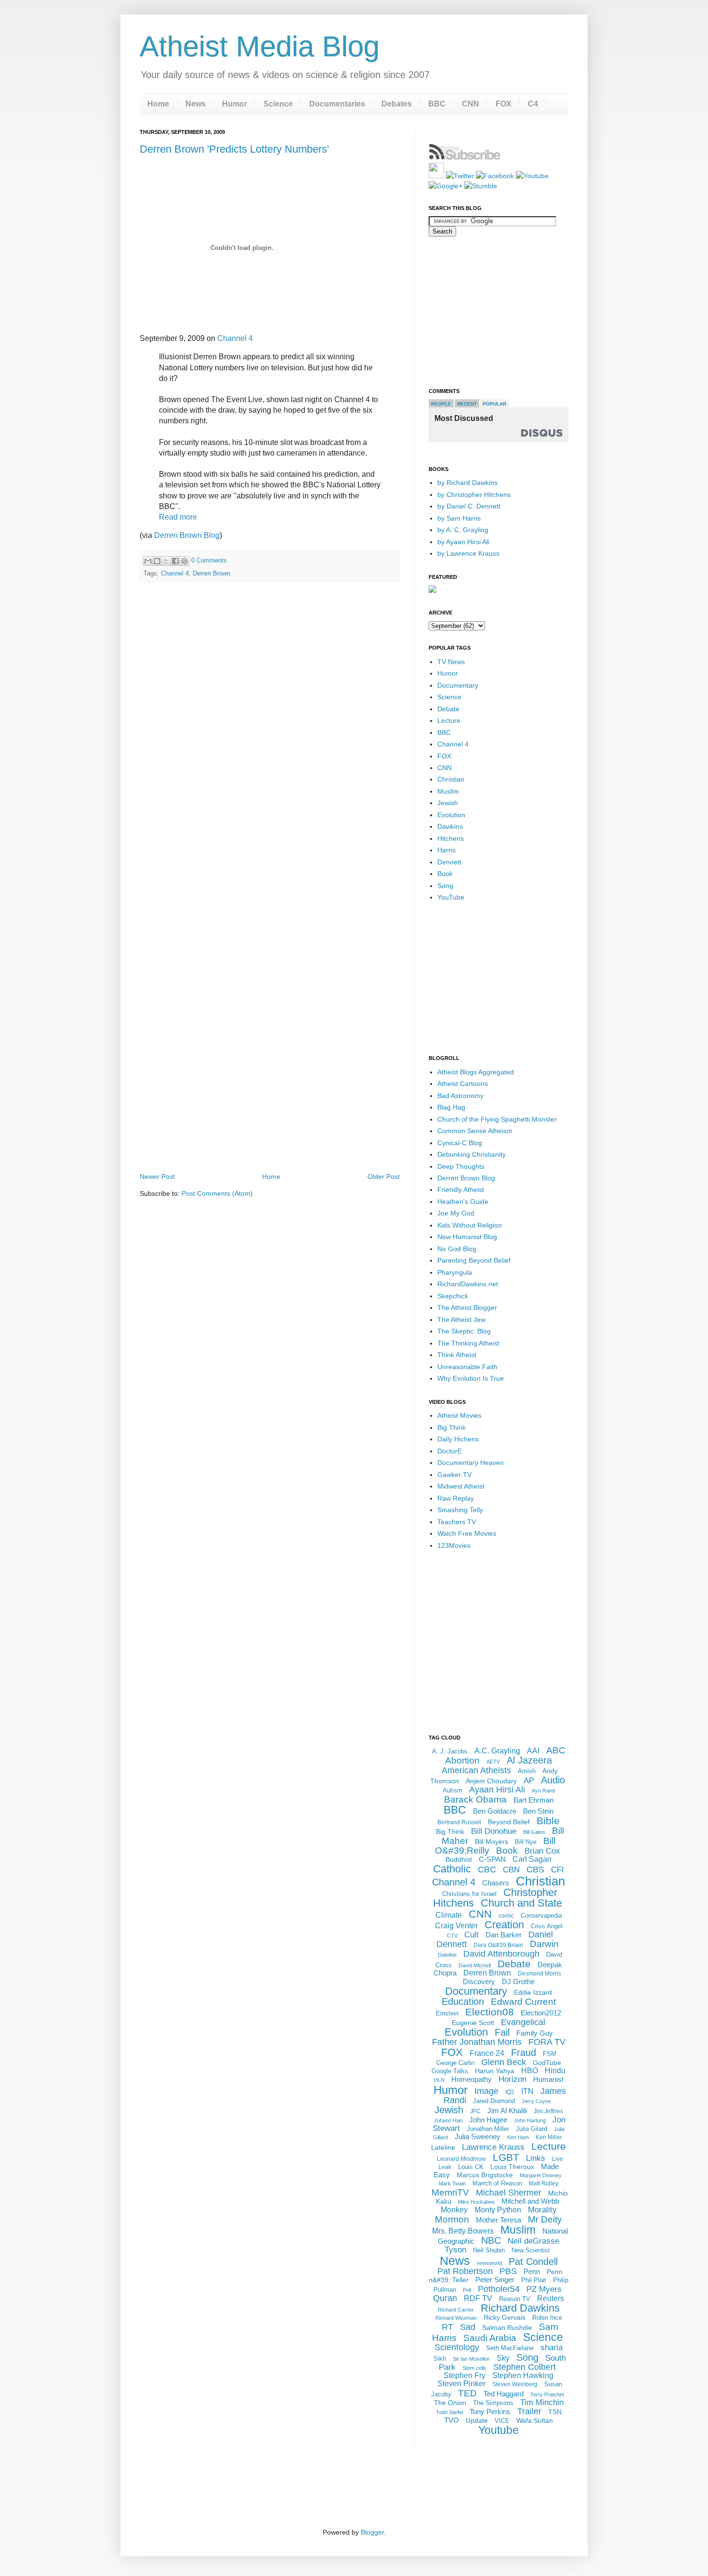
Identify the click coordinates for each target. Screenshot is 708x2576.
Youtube (498, 2430)
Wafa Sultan (535, 2420)
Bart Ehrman (533, 1800)
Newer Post (157, 1177)
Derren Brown (211, 573)
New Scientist (531, 2250)
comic (506, 1916)
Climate (449, 1915)
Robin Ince (547, 2318)
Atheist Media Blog (260, 46)
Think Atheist (457, 1355)
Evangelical (523, 2022)
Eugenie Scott (473, 2023)
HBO (530, 2071)
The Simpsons (493, 2403)
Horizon (512, 2079)
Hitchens (451, 838)
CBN (511, 1870)
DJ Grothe (518, 1981)
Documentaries (337, 104)
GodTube (547, 2063)
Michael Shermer (509, 2193)
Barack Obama (475, 1799)
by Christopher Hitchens (474, 495)
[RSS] (436, 176)
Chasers (496, 1883)
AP (529, 1781)
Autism (452, 1790)
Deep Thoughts (461, 1166)
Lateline (443, 2147)
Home (158, 104)
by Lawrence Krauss (468, 553)
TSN (555, 2412)
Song (445, 886)
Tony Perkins (490, 2412)
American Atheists (476, 1770)
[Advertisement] (270, 1144)
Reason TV (515, 2299)
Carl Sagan (532, 1859)
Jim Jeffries (548, 2111)
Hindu (555, 2071)
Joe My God (456, 1213)
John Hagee (488, 2120)
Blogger (372, 2532)
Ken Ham (518, 2137)
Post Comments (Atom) (217, 1193)
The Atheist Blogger (467, 1308)
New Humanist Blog (467, 1237)
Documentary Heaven (471, 1463)
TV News (451, 662)
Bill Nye (526, 1842)
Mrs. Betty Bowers (463, 2231)
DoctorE (450, 1451)
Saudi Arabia (490, 2338)
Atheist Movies (459, 1415)
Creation (504, 1925)
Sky (503, 2358)
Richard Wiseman (456, 2318)
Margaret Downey (541, 2175)
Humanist (548, 2079)
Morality (542, 2210)
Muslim (448, 791)
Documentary (458, 685)
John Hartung (530, 2120)
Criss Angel (547, 1926)
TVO (452, 2420)
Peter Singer (495, 2280)
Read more (178, 517)
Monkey (454, 2210)
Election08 (490, 2012)
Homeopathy (472, 2079)
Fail (502, 2032)
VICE (502, 2421)
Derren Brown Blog (187, 535)
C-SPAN (492, 1859)
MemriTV (450, 2192)
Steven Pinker (461, 2384)
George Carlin (455, 2063)
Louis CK (471, 2167)
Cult (472, 1935)
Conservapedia (541, 1916)
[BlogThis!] (157, 561)
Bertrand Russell (459, 1822)
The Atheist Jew (461, 1320)
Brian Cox (542, 1851)
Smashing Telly (460, 1510)
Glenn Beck (504, 2062)
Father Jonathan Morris (477, 2042)
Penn (532, 2271)
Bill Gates (534, 1832)
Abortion (462, 1760)
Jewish (448, 803)
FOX (504, 104)
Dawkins (450, 826)
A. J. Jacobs (450, 1751)
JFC (475, 2111)
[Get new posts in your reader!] (465, 158)
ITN (527, 2091)
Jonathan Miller (488, 2129)
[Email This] (148, 561)
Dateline (447, 1955)
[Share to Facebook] (175, 561)
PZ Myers (544, 2289)
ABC (556, 1750)
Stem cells (474, 2368)
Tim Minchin (542, 2402)
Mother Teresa (498, 2220)
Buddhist (459, 1859)
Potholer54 (499, 2289)
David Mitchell (475, 1965)
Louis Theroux (512, 2167)
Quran (445, 2298)
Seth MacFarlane (510, 2348)
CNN (471, 104)
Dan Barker (504, 1935)
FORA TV (547, 2042)
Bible (548, 1821)
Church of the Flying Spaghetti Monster (497, 1119)
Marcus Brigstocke (485, 2175)
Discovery (479, 1981)
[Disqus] (270, 724)
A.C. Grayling (497, 1751)
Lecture (449, 720)
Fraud (524, 2053)
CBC (487, 1870)
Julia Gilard (531, 2129)
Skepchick (453, 1296)
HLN (439, 2080)
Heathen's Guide (463, 1202)
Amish (527, 1771)
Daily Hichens (458, 1439)
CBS (535, 1870)
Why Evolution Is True (471, 1378)
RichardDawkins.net (468, 1284)
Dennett (449, 862)
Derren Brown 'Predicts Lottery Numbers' (234, 149)
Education (463, 2001)
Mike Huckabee (476, 2202)
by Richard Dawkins (467, 483)
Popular (494, 404)
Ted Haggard (504, 2394)
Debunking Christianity (472, 1154)
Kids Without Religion (470, 1225)
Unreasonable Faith (467, 1367)
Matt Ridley (544, 2184)
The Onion (450, 2403)
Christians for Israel (469, 1894)
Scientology (457, 2347)
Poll (467, 2290)
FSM (550, 2054)
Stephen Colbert (524, 2367)
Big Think (452, 1427)
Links (536, 2158)
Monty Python (498, 2210)
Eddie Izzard (533, 1992)
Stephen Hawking (523, 2375)
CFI (557, 1870)
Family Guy (535, 2033)
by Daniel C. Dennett (469, 506)
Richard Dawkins (520, 2308)
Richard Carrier (456, 2310)
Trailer (529, 2411)
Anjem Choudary (491, 1781)
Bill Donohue (494, 1831)
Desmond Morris (539, 1974)
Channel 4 (235, 338)
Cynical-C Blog (460, 1143)
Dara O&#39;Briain (498, 1945)
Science (278, 104)
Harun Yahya (495, 2071)
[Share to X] (166, 561)
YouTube (451, 897)
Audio (553, 1780)
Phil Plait (534, 2280)
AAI (533, 1751)
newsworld (489, 2263)
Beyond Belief (509, 1822)
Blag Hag (451, 1107)
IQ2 (510, 2092)
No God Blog (457, 1249)
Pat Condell (533, 2262)
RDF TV (478, 2298)
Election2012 (541, 2013)
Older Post (384, 1177)
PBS (508, 2271)
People (441, 404)
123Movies (454, 1545)
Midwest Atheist (461, 1486)
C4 (533, 104)
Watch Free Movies (467, 1533)
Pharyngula (455, 1272)
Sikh (440, 2359)
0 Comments (209, 560)
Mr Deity (545, 2219)
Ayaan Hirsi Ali (497, 1790)
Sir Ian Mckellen (471, 2359)
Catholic (452, 1869)
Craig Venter (456, 1926)
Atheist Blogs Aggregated (476, 1072)
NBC (491, 2240)
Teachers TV (457, 1522)
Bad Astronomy (460, 1096)
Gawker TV (454, 1475)
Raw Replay (456, 1498)
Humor (235, 104)
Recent (467, 404)
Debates (397, 104)
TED (467, 2393)
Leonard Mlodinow (461, 2159)
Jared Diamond (494, 2101)
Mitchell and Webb (530, 2201)
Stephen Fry (465, 2375)
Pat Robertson (465, 2271)
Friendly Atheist (461, 1190)
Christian (451, 779)
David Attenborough (501, 1954)
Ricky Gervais (505, 2317)
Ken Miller (549, 2137)
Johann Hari (448, 2120)
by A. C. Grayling (463, 530)
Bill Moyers (492, 1842)
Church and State (521, 1903)
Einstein (447, 2013)
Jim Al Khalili (507, 2111)
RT (447, 2327)
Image (486, 2091)
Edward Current (523, 2002)
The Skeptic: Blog (464, 1331)
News (196, 104)
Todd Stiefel (449, 2412)
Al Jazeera (529, 1760)
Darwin (544, 1944)
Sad (468, 2327)
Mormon (452, 2219)
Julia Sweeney (478, 2137)
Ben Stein (538, 1811)
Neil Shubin (489, 2250)
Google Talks (450, 2071)
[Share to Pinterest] (184, 561)
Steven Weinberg (515, 2384)
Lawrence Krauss (493, 2147)
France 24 (487, 2053)
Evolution (451, 815)
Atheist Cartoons (463, 1084)
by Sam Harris (459, 518)
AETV (493, 1762)
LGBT (506, 2157)
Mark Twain (452, 2184)
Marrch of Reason (497, 2183)
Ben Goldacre (495, 1811)
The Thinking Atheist (468, 1343)
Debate (448, 709)
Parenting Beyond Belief (474, 1260)
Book (445, 874)
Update (477, 2420)
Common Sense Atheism (475, 1131)
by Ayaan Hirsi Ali (463, 542)
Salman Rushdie (507, 2328)
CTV (452, 1935)
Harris (446, 850)
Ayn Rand (543, 1791)
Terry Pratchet (547, 2394)
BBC (437, 104)
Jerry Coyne (536, 2101)
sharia (551, 2347)
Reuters (551, 2298)
